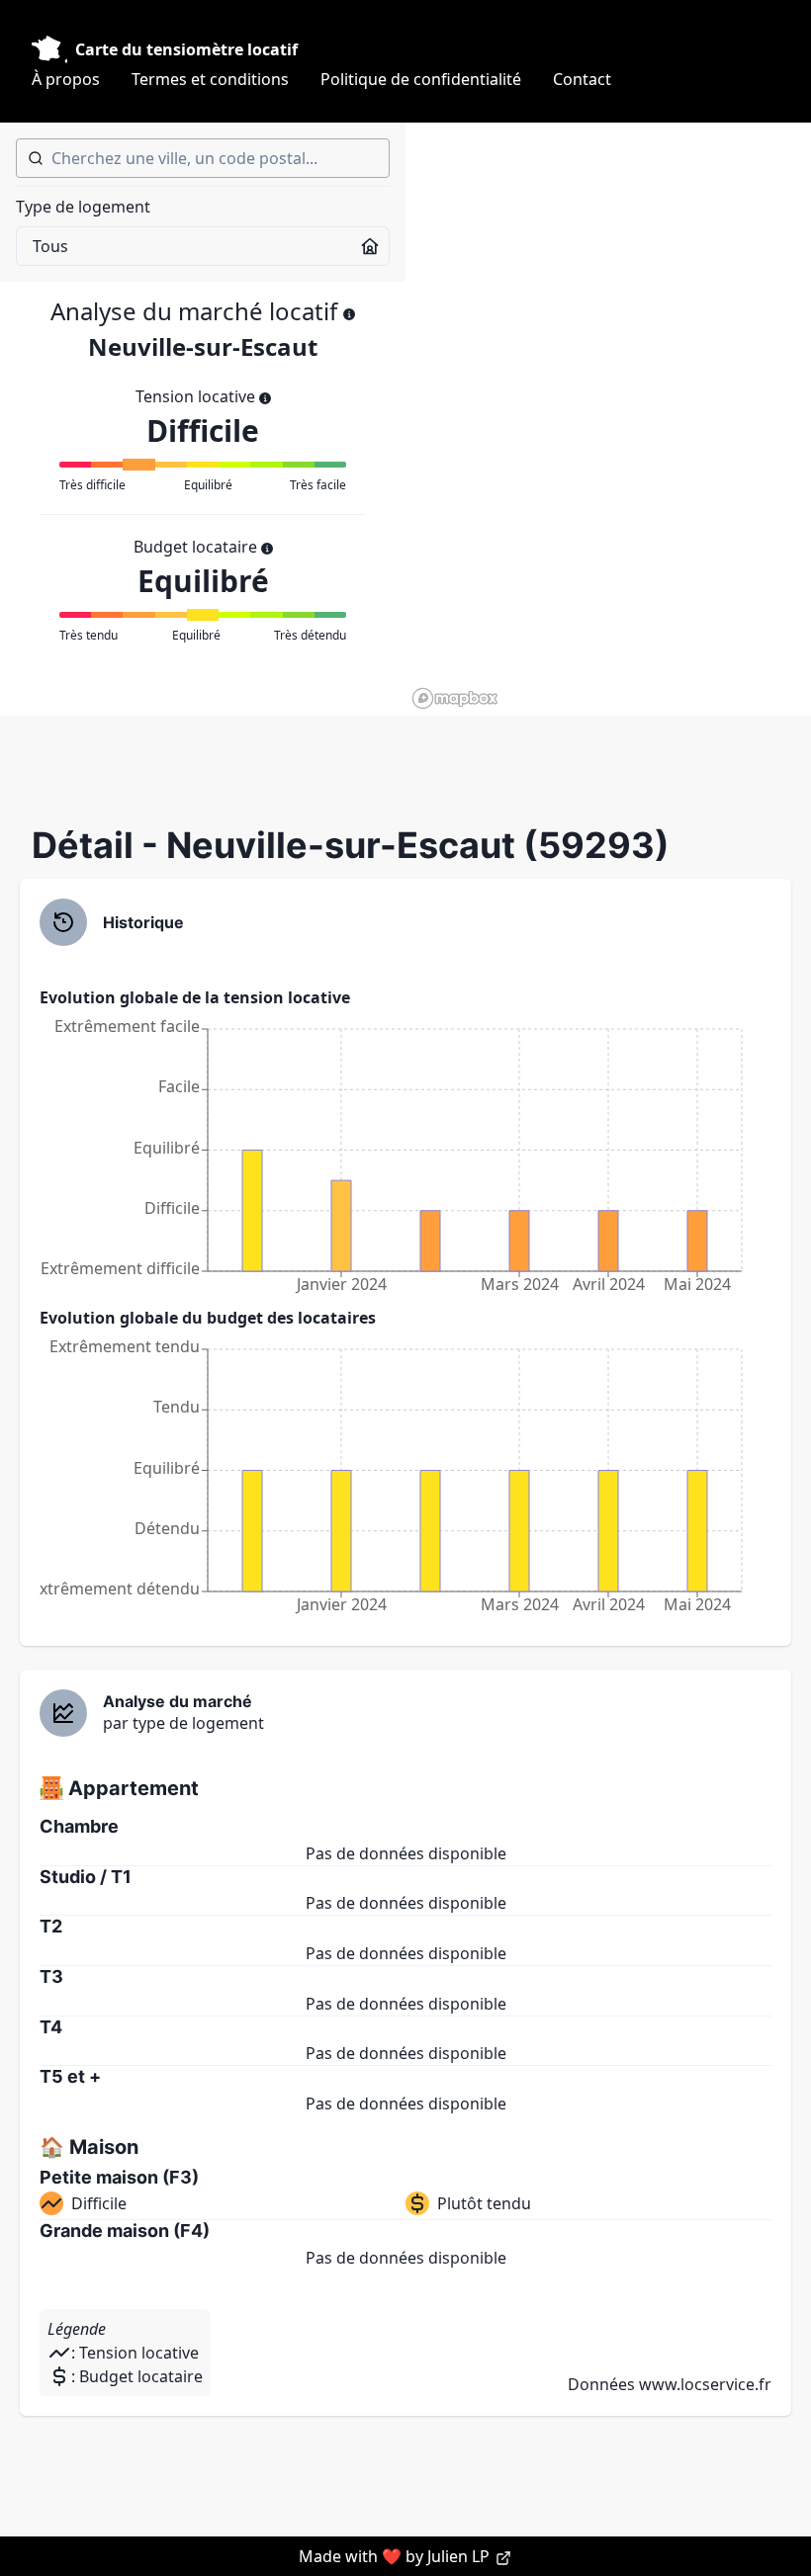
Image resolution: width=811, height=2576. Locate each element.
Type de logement (83, 207)
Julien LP (460, 2556)
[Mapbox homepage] (455, 698)
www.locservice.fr (705, 2384)
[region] (608, 419)
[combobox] (203, 158)
